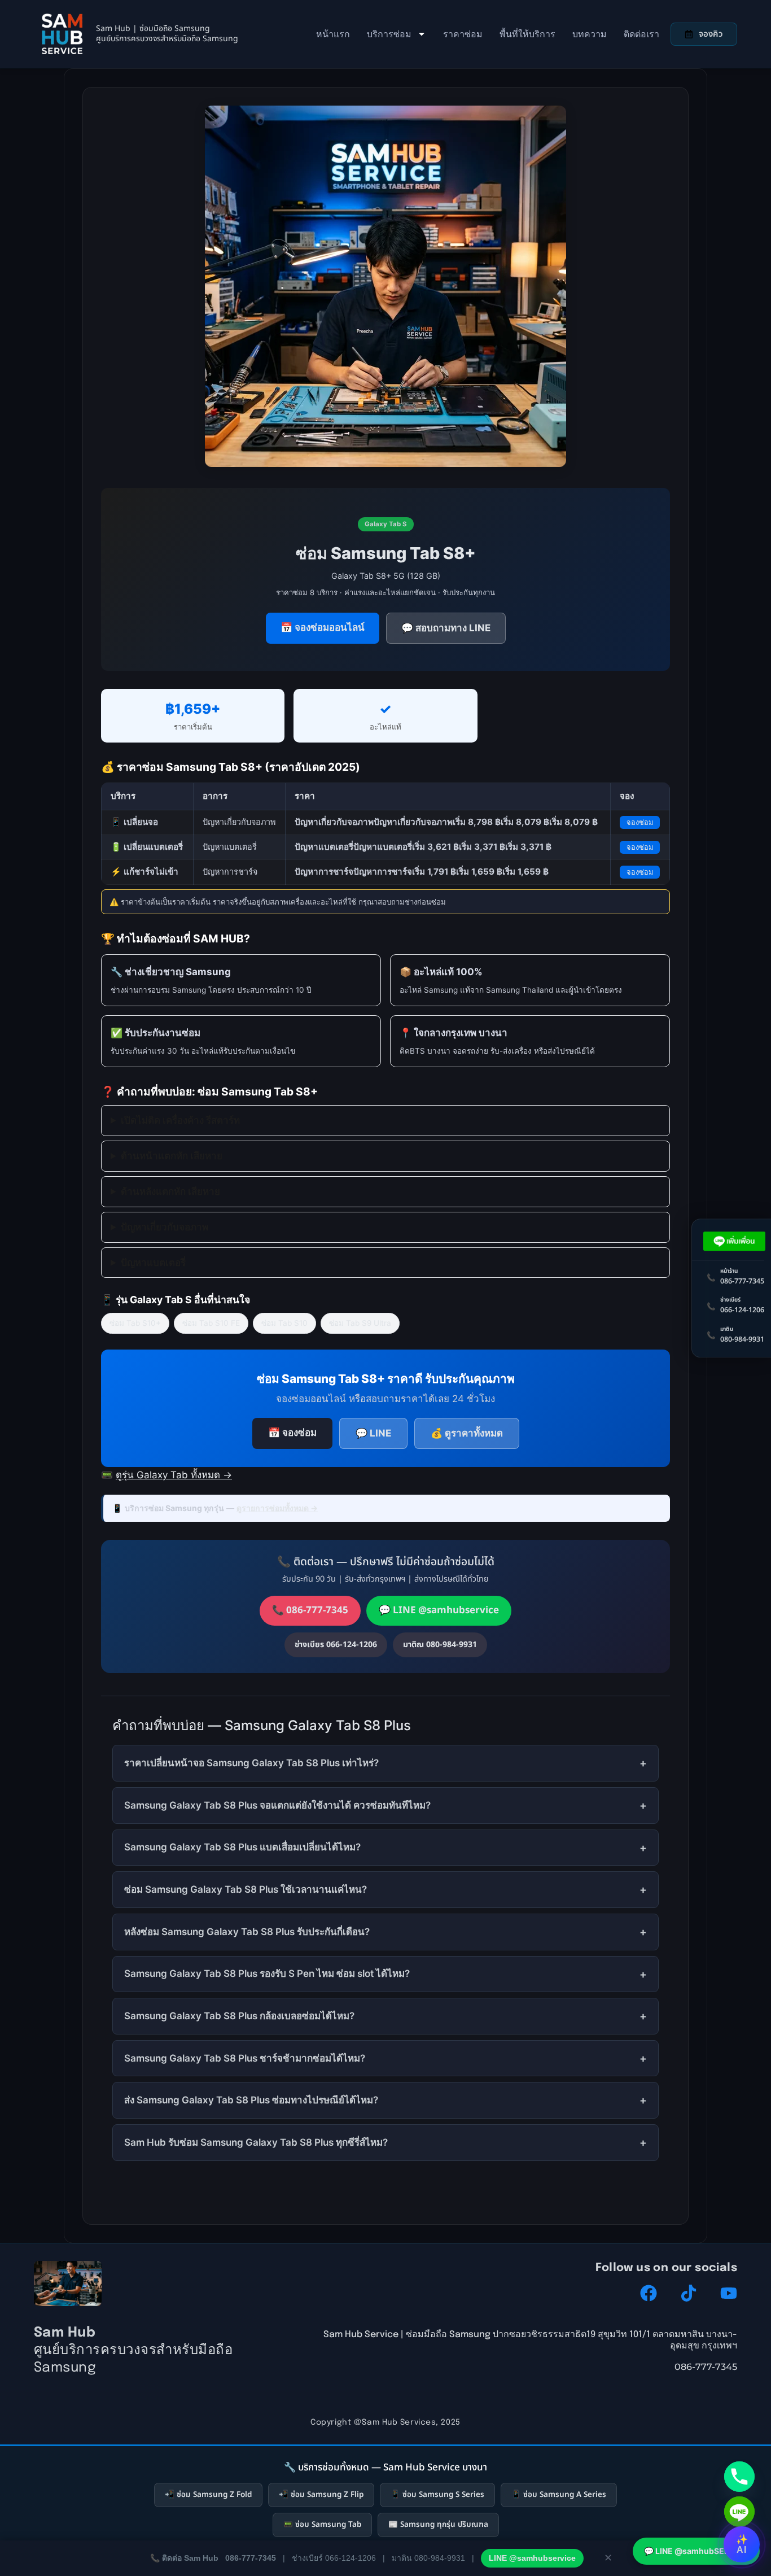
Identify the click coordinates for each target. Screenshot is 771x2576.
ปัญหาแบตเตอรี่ (153, 1263)
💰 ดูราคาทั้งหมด (467, 1433)
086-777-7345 (251, 2558)
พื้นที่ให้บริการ (527, 34)
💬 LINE (373, 1433)
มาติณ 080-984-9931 (440, 1645)
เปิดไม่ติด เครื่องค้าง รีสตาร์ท (180, 1120)
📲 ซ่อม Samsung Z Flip (321, 2495)
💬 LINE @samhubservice (439, 1610)
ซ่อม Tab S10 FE (211, 1323)
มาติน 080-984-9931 (428, 2558)
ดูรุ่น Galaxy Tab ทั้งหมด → (174, 1475)
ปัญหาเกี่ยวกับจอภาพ (165, 1227)
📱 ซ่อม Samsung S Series (437, 2495)
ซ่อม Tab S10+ (135, 1323)
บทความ (590, 34)
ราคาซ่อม (463, 34)
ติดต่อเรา (641, 34)
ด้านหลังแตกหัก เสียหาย (170, 1191)
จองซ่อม (640, 822)
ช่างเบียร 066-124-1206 (336, 1645)
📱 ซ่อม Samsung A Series (559, 2495)
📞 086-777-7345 (310, 1610)
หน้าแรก (333, 34)
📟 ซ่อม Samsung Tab (322, 2525)
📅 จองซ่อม (292, 1433)
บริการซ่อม (389, 34)
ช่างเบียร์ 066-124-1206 (334, 2558)
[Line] (739, 2512)
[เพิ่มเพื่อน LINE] (735, 1241)
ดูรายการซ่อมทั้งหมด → (277, 1508)
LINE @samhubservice (532, 2558)
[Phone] (739, 2477)
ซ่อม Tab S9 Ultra (360, 1323)
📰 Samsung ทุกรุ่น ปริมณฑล (438, 2525)
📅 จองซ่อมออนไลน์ (323, 627)
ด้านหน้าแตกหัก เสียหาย (172, 1156)
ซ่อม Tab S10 (284, 1323)
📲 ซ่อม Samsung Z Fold (208, 2495)
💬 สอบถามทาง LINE (446, 628)
